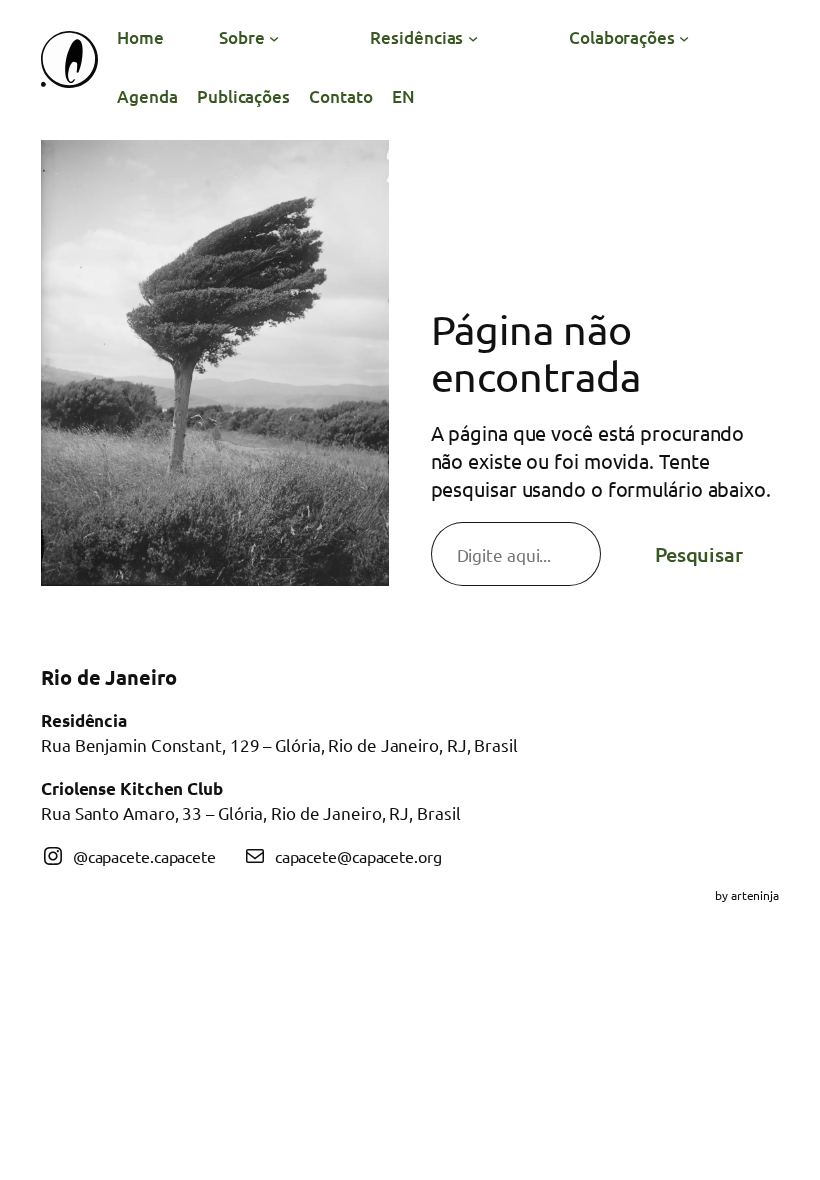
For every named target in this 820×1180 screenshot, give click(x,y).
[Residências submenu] (473, 38)
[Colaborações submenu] (684, 38)
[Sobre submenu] (274, 38)
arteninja (755, 895)
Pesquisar (699, 554)
